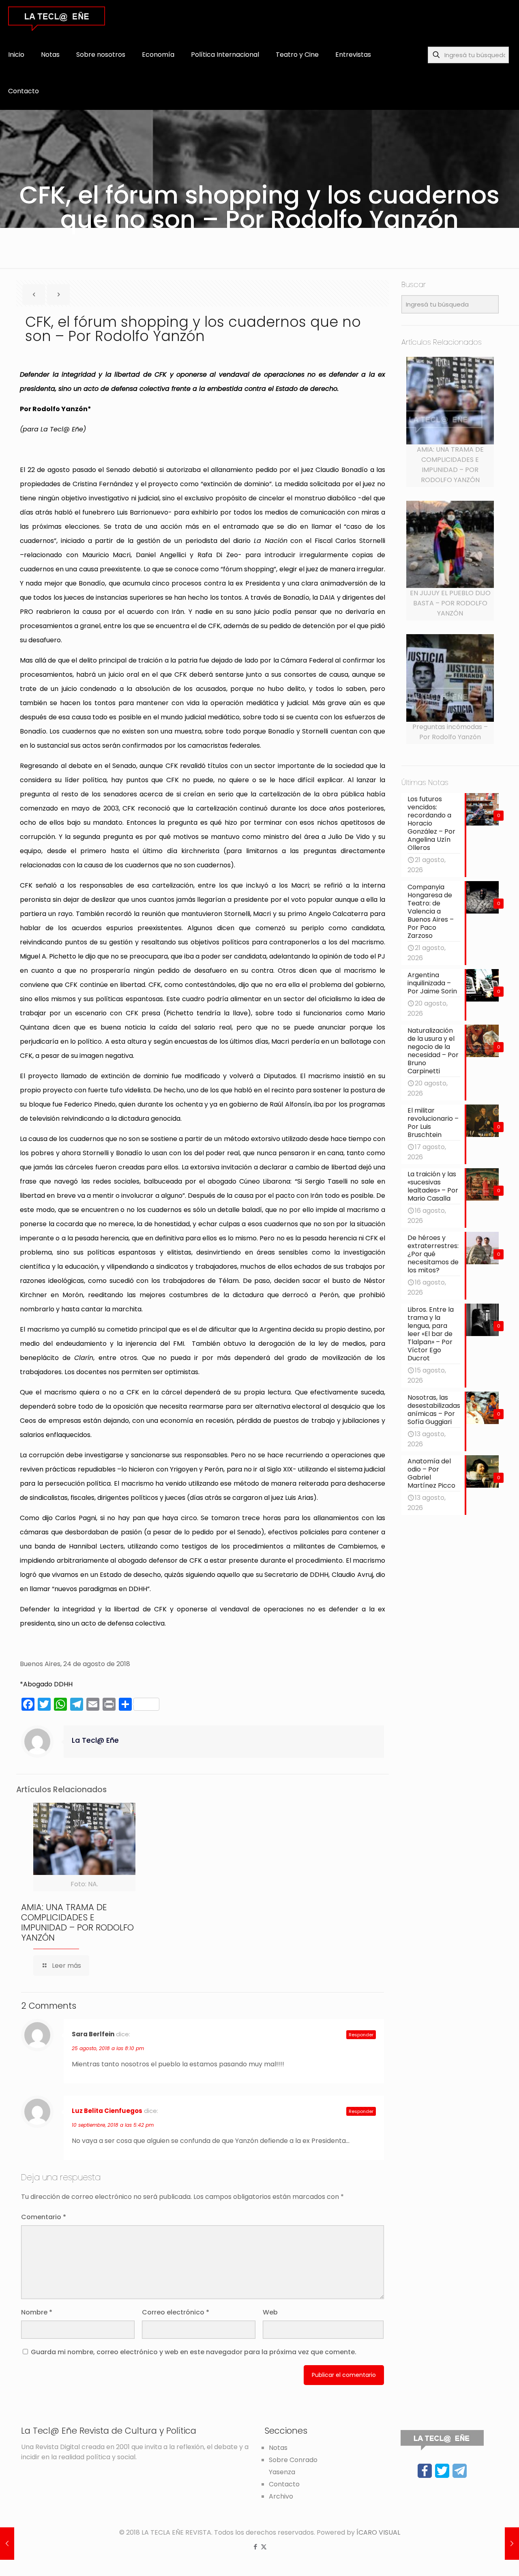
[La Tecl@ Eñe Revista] (57, 18)
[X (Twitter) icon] (264, 2547)
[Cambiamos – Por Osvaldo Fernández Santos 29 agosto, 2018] (512, 2544)
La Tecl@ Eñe (95, 1740)
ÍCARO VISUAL (378, 2532)
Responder (361, 2035)
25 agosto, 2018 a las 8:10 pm (108, 2048)
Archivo (281, 2496)
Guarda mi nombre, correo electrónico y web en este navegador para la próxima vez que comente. (194, 2352)
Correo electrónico (176, 2312)
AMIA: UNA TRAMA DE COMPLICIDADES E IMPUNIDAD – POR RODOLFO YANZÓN (77, 1922)
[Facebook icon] (255, 2547)
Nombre (37, 2312)
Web (270, 2312)
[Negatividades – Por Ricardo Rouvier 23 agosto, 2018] (7, 2544)
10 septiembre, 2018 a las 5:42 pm (113, 2125)
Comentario (44, 2217)
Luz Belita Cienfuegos (107, 2111)
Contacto (284, 2484)
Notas (278, 2448)
